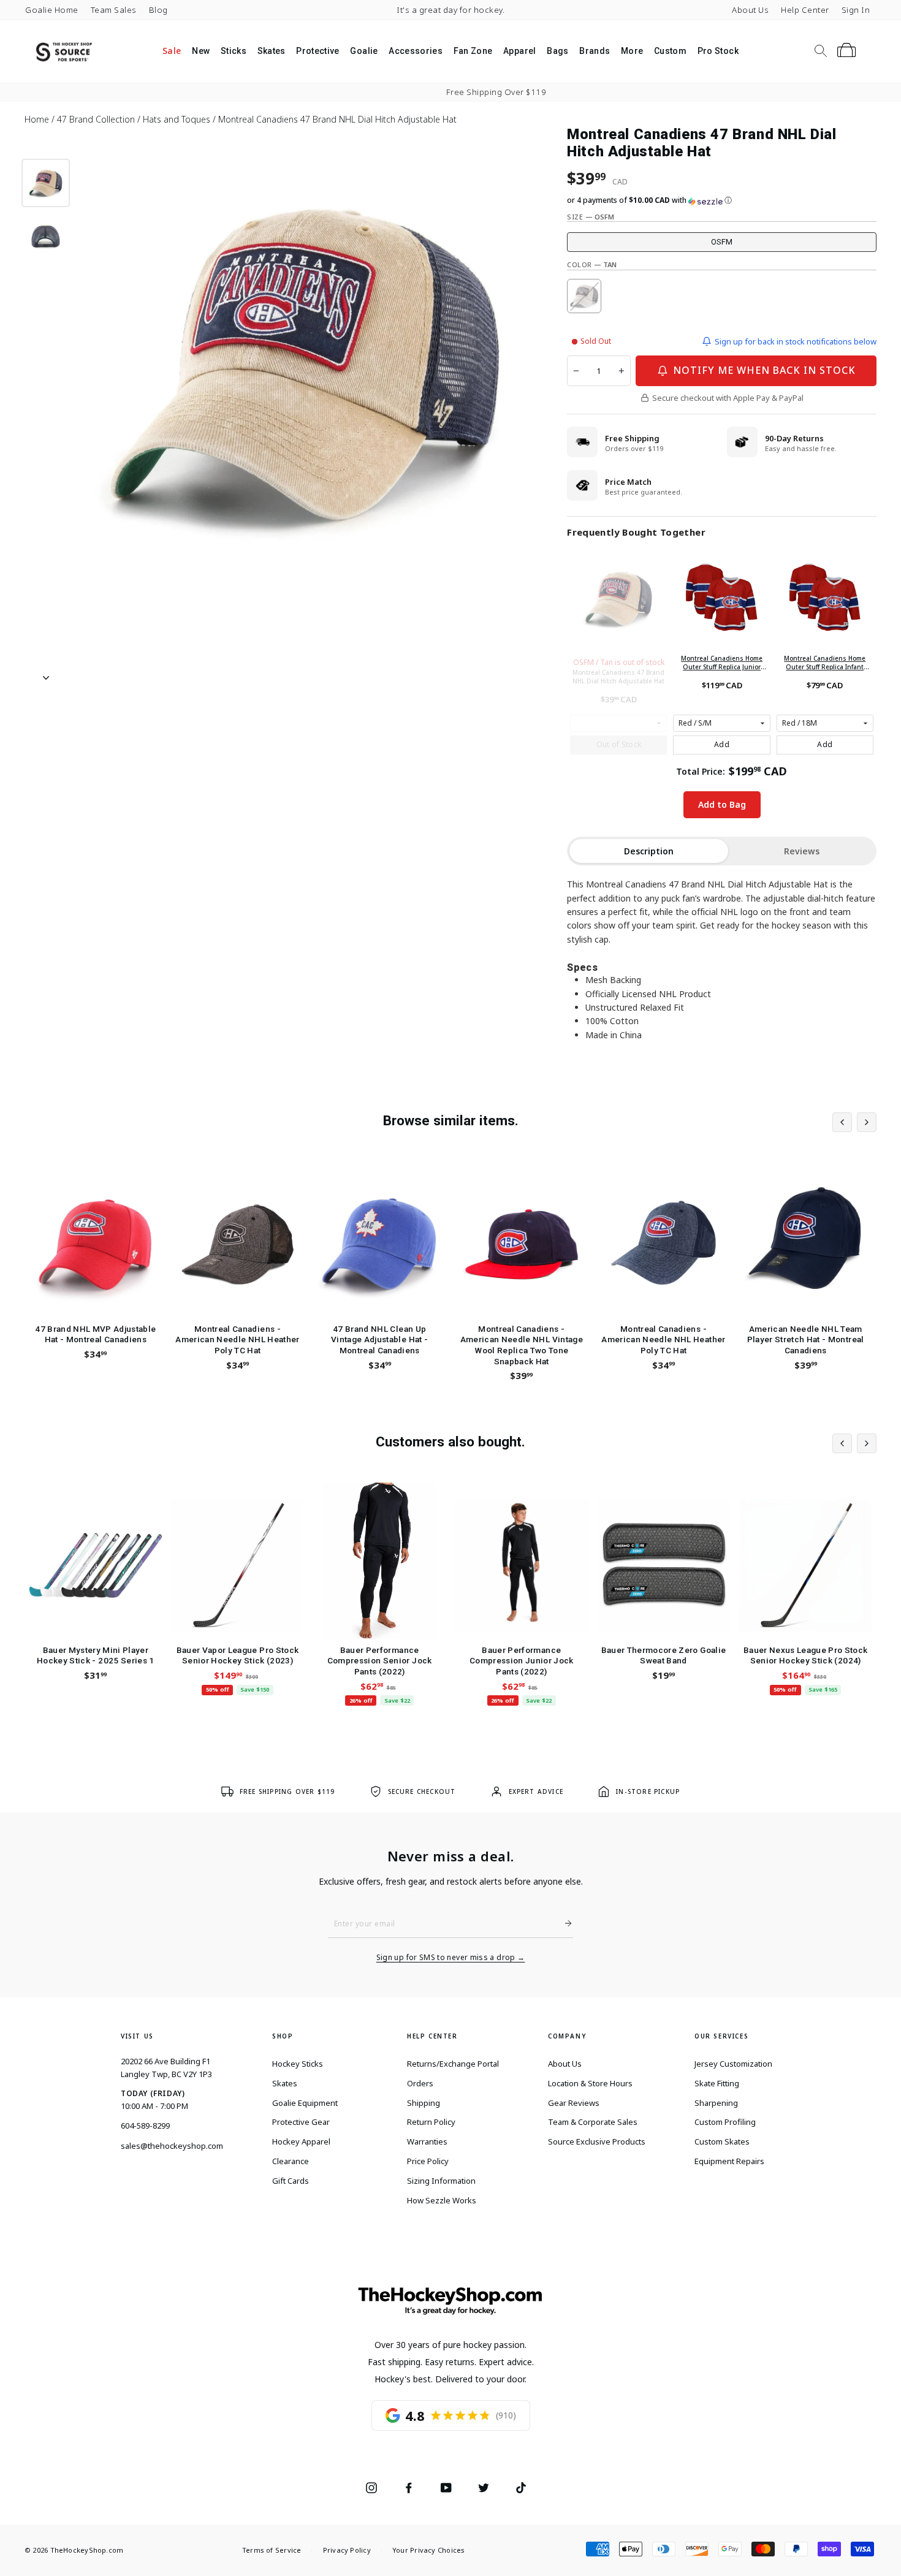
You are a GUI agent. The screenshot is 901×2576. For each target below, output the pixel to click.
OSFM (722, 242)
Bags (557, 51)
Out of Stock (619, 744)
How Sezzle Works (442, 2200)
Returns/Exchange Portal (453, 2064)
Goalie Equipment (305, 2103)
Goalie (364, 51)
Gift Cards (291, 2181)
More (632, 51)
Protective (318, 51)
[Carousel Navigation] (854, 1122)
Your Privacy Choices (428, 2550)
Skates (272, 51)
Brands (595, 51)
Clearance (291, 2161)
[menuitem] (172, 51)
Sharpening (716, 2103)
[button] (722, 200)
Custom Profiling (725, 2122)
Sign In (856, 10)
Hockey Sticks (298, 2064)
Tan (584, 296)
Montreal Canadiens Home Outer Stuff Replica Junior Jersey (722, 663)
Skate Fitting (717, 2083)
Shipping (424, 2103)
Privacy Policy (347, 2550)
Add (722, 744)
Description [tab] (649, 851)
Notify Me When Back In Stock (764, 370)
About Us (750, 10)
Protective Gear (301, 2122)
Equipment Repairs (729, 2161)
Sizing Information (441, 2181)
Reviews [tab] (802, 851)
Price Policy (428, 2161)
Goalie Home (52, 10)
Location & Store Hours (590, 2083)
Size (591, 217)
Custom (670, 51)
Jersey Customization (733, 2064)
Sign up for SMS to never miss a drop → (451, 1958)
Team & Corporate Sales (593, 2122)
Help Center (805, 10)
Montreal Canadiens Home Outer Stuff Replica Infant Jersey (825, 663)
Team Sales (114, 10)
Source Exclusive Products (597, 2141)
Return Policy (431, 2122)
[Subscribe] (563, 1923)
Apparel (519, 51)
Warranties (427, 2141)
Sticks (234, 51)
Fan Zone (473, 51)
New (201, 51)
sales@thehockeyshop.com (172, 2146)
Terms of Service (272, 2550)
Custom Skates (722, 2141)
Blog (158, 10)
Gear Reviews (574, 2103)
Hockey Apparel (301, 2141)
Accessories (416, 51)
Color (592, 264)
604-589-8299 (145, 2126)
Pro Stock (718, 51)
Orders (420, 2083)
